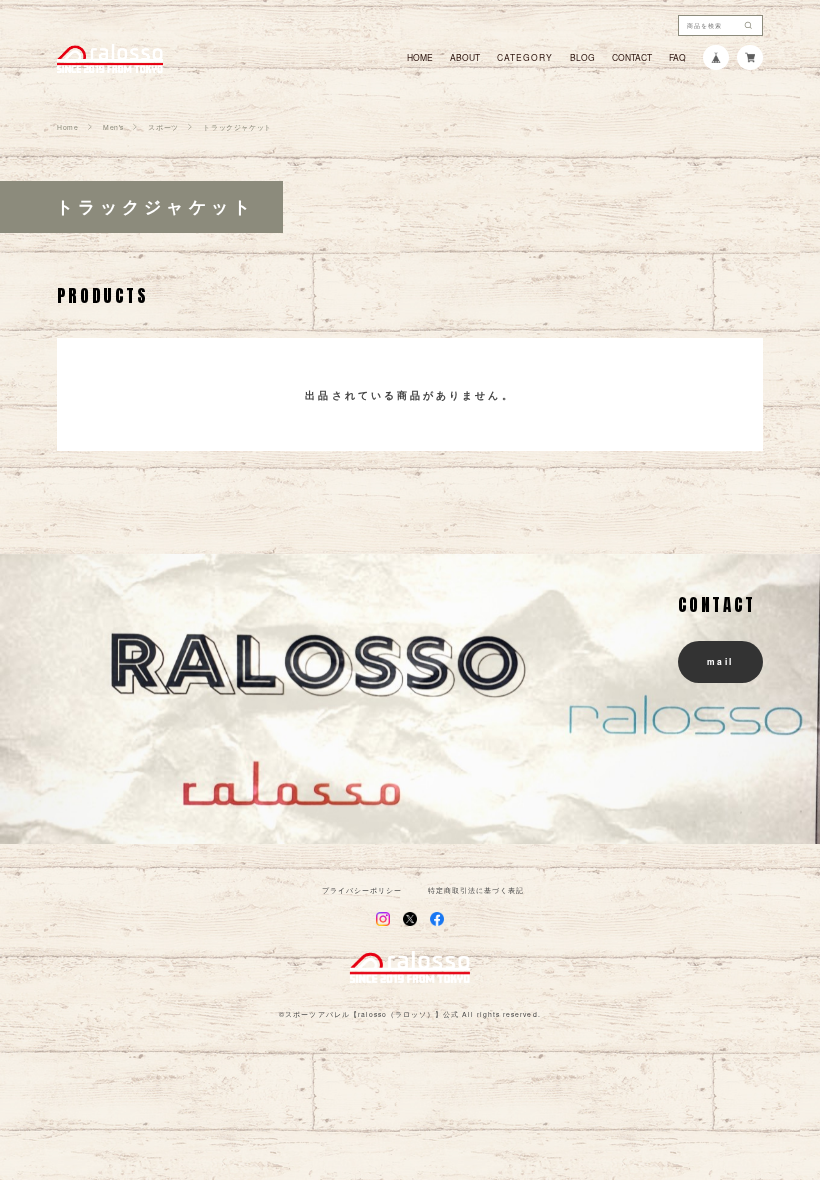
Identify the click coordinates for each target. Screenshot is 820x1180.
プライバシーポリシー (362, 890)
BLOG (582, 57)
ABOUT (465, 57)
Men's (113, 127)
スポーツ (163, 127)
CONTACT (632, 57)
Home (67, 127)
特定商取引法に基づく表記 (476, 890)
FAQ (677, 57)
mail (720, 661)
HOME (420, 57)
